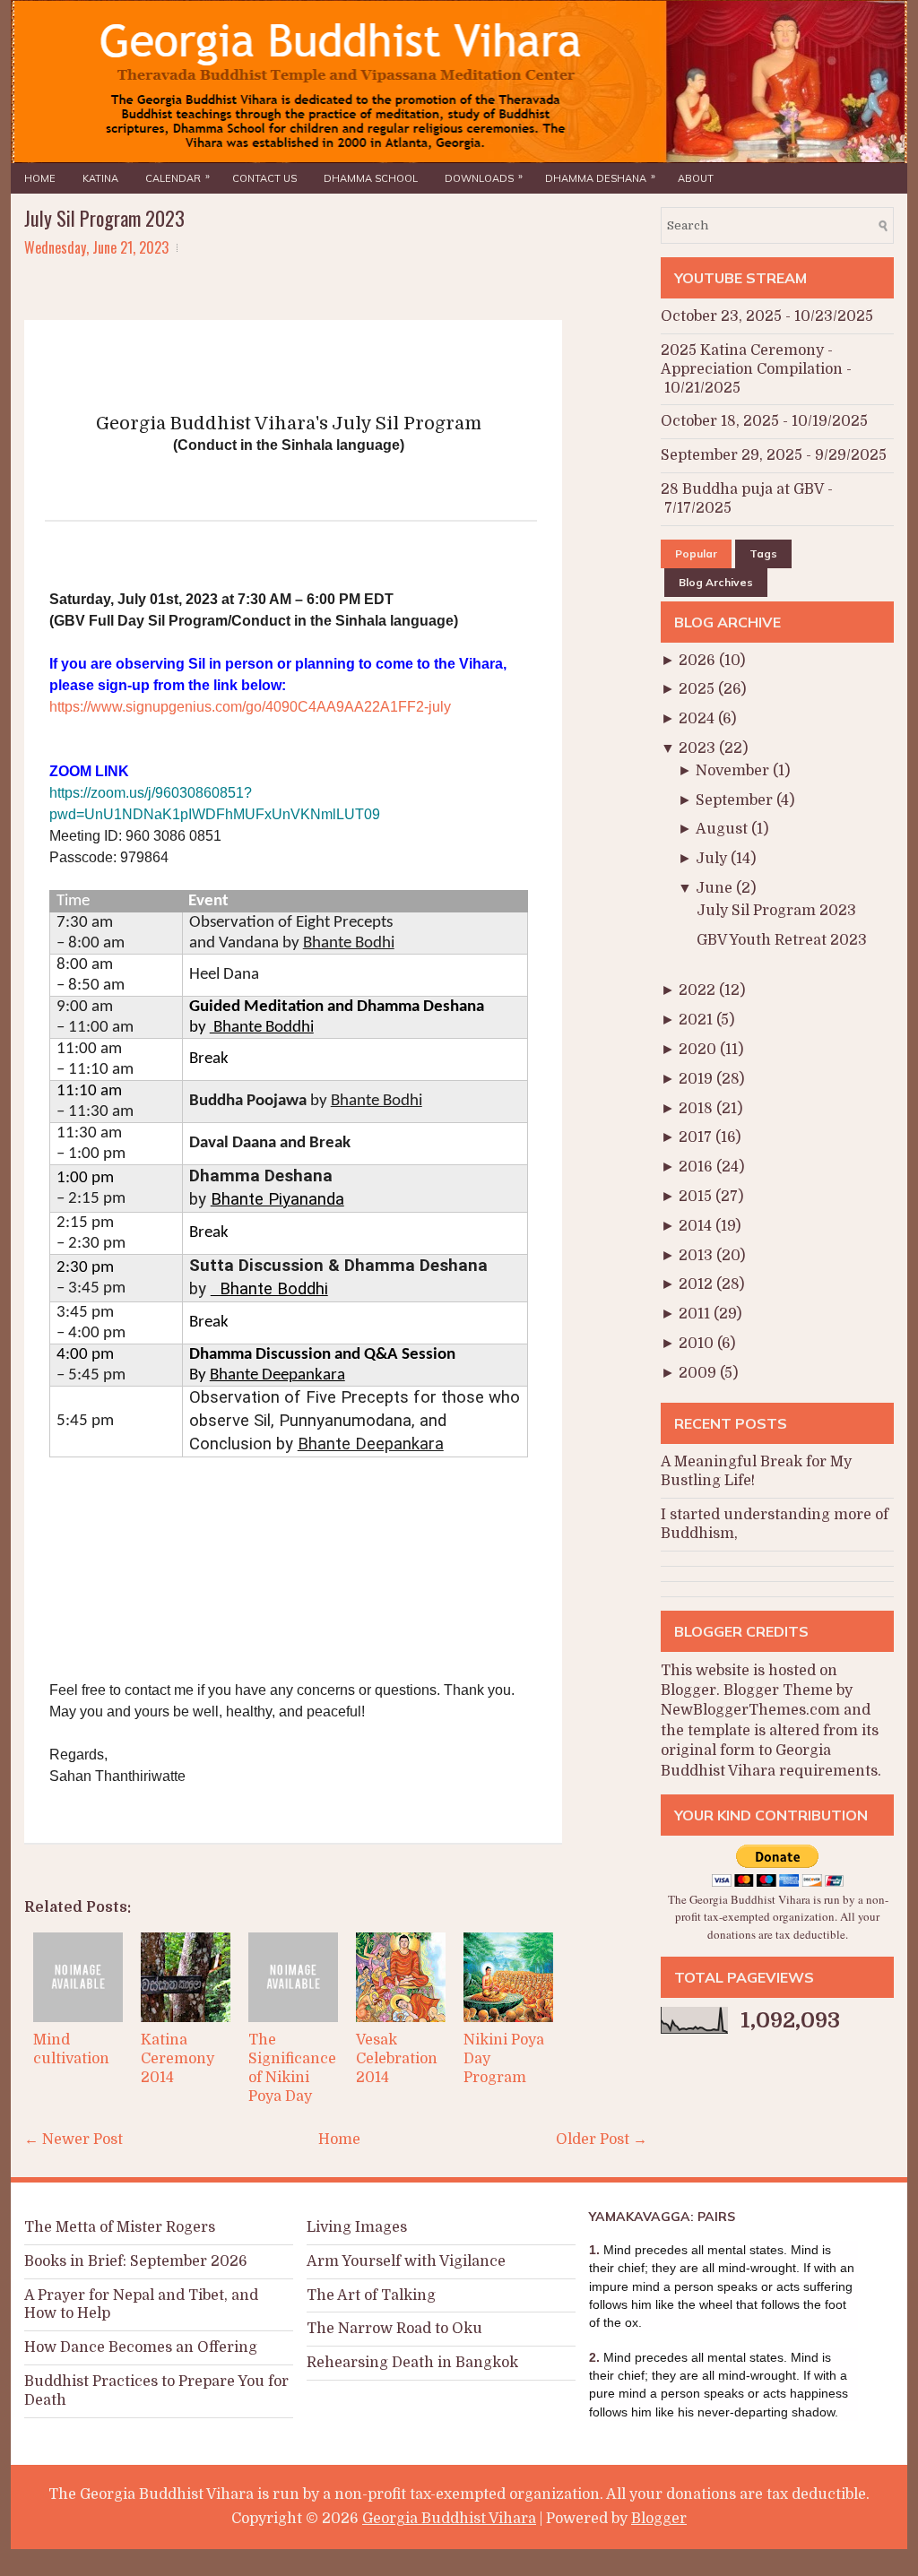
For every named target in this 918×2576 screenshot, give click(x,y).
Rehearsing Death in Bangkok (412, 2363)
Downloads (484, 177)
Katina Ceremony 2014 (178, 2059)
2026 (699, 661)
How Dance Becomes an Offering (141, 2347)
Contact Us (264, 178)
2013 (697, 1256)
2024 (698, 719)
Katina (100, 178)
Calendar (178, 177)
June (716, 888)
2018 (697, 1109)
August (723, 829)
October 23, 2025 (721, 316)
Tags (763, 553)
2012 (697, 1284)
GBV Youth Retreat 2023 (782, 940)
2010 (698, 1344)
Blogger (688, 1690)
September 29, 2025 (732, 455)
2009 (699, 1373)
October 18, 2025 (720, 421)
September (736, 800)
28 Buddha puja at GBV (742, 489)
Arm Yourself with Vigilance (406, 2261)
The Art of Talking (371, 2295)
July (713, 859)
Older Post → (602, 2139)
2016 (697, 1167)
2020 (699, 1050)
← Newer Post (74, 2139)
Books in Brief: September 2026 (136, 2261)
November (734, 771)
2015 (697, 1197)
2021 (697, 1020)
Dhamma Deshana (600, 177)
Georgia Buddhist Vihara (449, 2519)
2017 (697, 1137)
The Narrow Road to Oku (394, 2329)
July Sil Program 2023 (104, 218)
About (696, 178)
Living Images (357, 2227)
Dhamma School (371, 178)
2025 (698, 689)
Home (40, 178)
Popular (696, 553)
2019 (697, 1079)
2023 (699, 748)
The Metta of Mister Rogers (120, 2227)
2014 (697, 1226)
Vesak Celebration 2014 (397, 2059)
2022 (699, 990)
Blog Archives (716, 582)
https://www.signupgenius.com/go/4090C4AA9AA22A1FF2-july (250, 707)
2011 (696, 1314)
